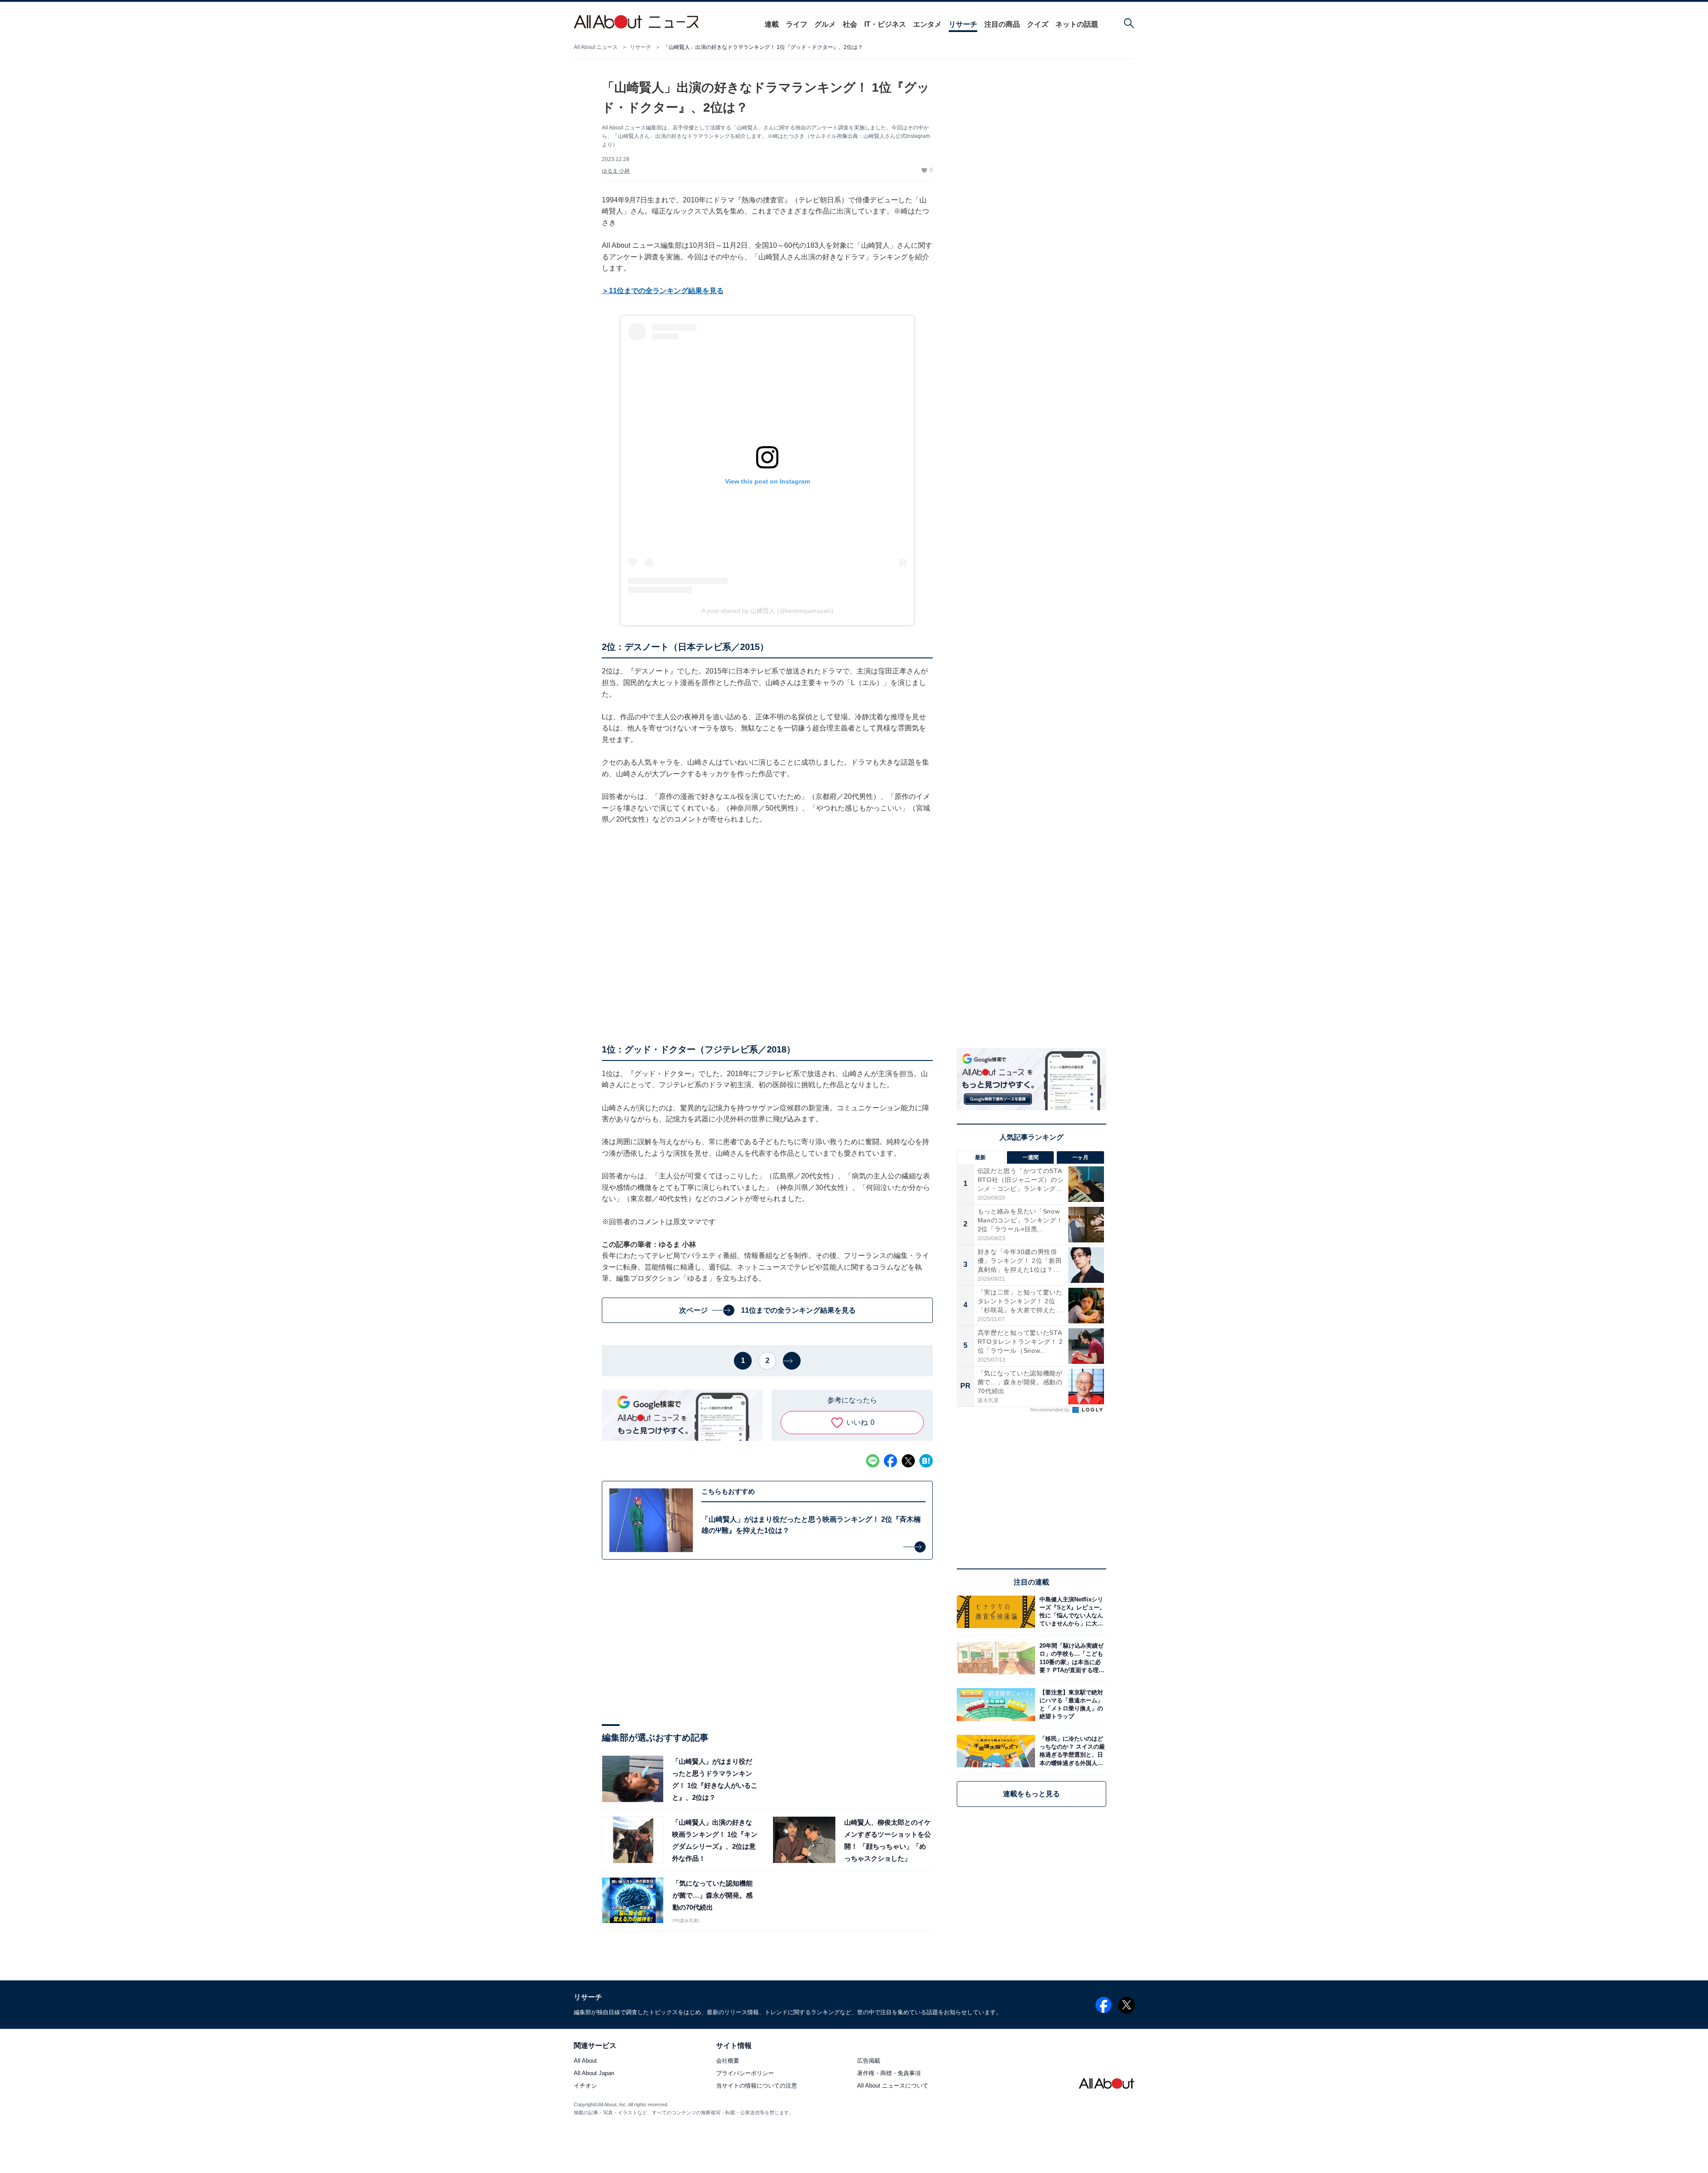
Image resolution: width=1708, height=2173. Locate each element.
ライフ (797, 24)
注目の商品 (1002, 24)
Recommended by (1051, 1410)
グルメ (825, 24)
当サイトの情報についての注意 (757, 2086)
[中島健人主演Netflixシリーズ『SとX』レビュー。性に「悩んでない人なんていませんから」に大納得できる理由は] (1071, 1612)
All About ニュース (596, 47)
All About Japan (594, 2074)
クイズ (1038, 24)
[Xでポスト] (908, 1461)
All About (585, 2061)
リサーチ (963, 24)
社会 (850, 24)
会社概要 (728, 2061)
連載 (772, 24)
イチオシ (585, 2086)
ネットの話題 (1077, 24)
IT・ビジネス (885, 24)
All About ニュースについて (893, 2086)
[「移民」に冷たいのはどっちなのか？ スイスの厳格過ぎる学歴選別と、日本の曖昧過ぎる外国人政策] (1071, 1751)
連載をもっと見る (1031, 1794)
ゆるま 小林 (616, 171)
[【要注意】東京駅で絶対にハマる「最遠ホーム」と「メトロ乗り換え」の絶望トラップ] (1071, 1704)
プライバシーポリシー (745, 2074)
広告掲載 (869, 2061)
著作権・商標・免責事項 (889, 2074)
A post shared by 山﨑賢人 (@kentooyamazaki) (767, 611)
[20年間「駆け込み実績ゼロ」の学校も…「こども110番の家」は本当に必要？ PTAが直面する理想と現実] (1071, 1658)
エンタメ (927, 24)
